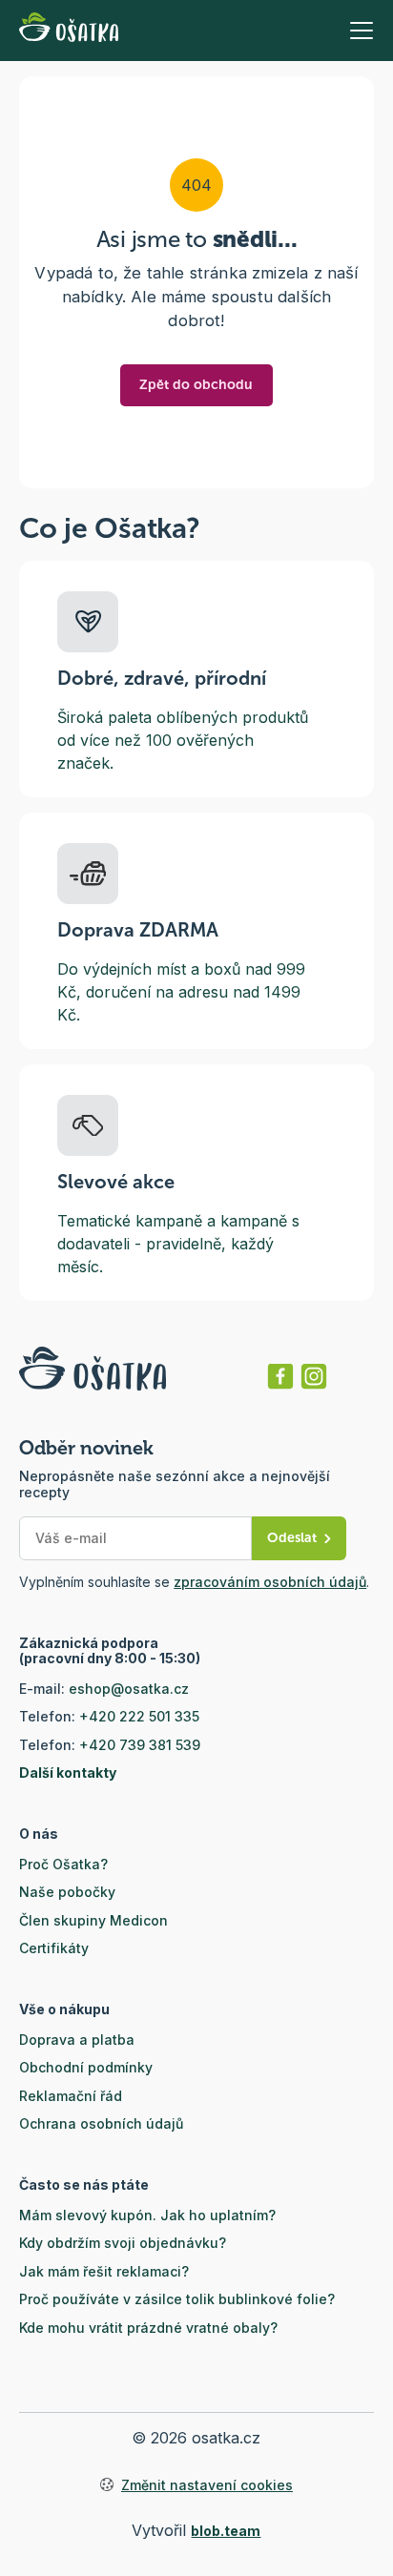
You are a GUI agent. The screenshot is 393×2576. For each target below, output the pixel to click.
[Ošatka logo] (69, 31)
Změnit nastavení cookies (207, 2485)
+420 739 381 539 (140, 1745)
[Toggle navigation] (362, 31)
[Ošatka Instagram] (314, 1376)
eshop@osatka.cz (129, 1689)
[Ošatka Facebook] (280, 1376)
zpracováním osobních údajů (270, 1582)
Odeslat (292, 1538)
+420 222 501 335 (139, 1716)
